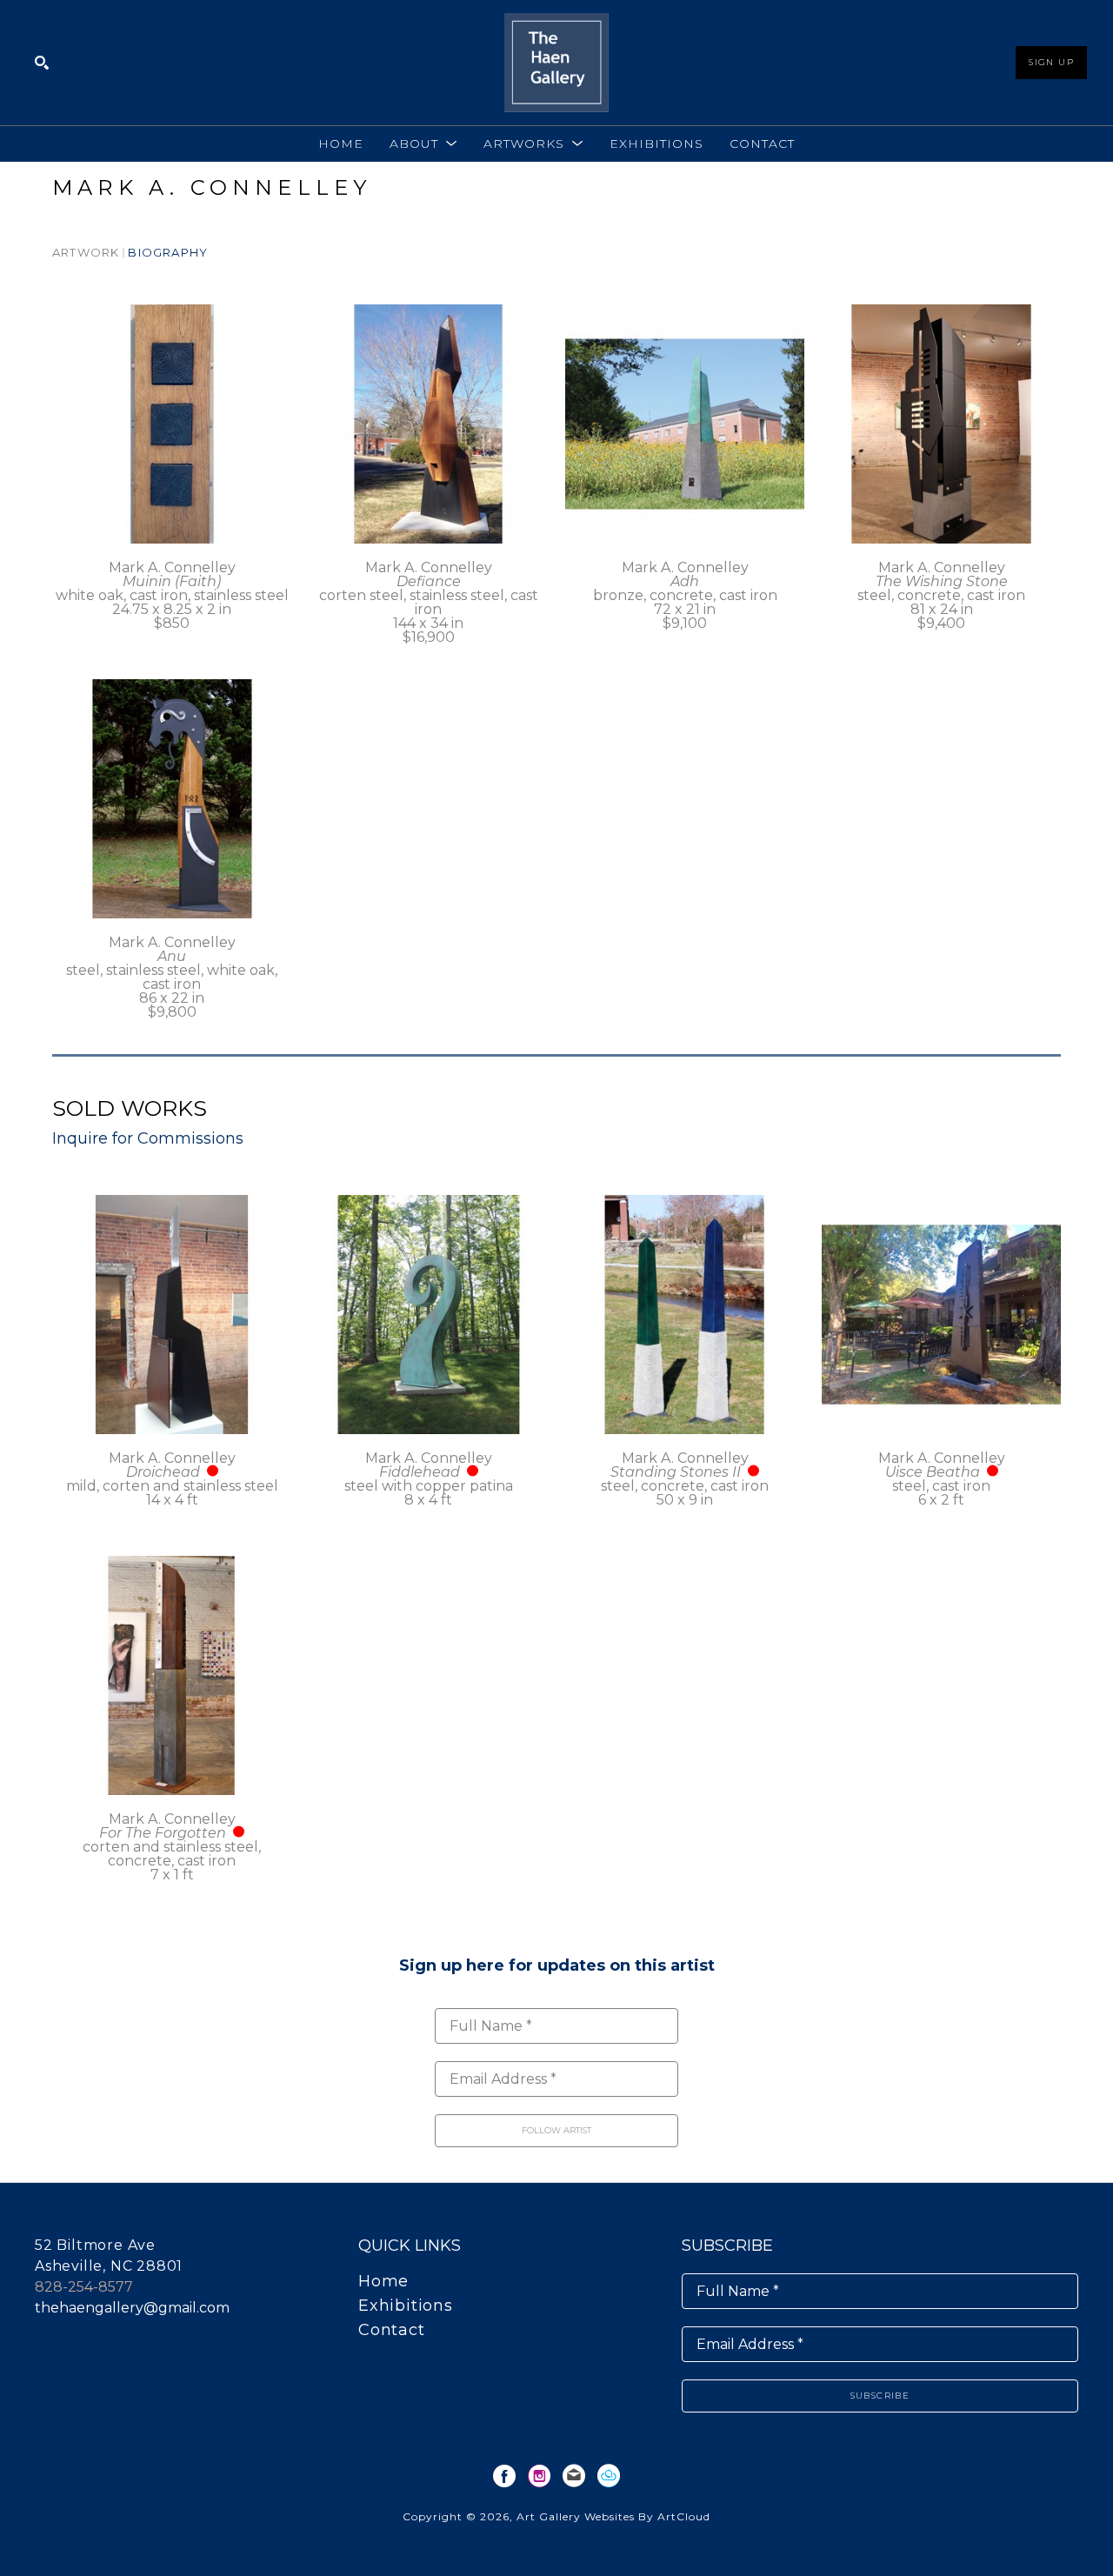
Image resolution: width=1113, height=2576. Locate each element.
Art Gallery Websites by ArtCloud (613, 2516)
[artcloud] (609, 2476)
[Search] (42, 63)
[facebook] (504, 2476)
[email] (574, 2476)
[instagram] (539, 2476)
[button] (423, 143)
